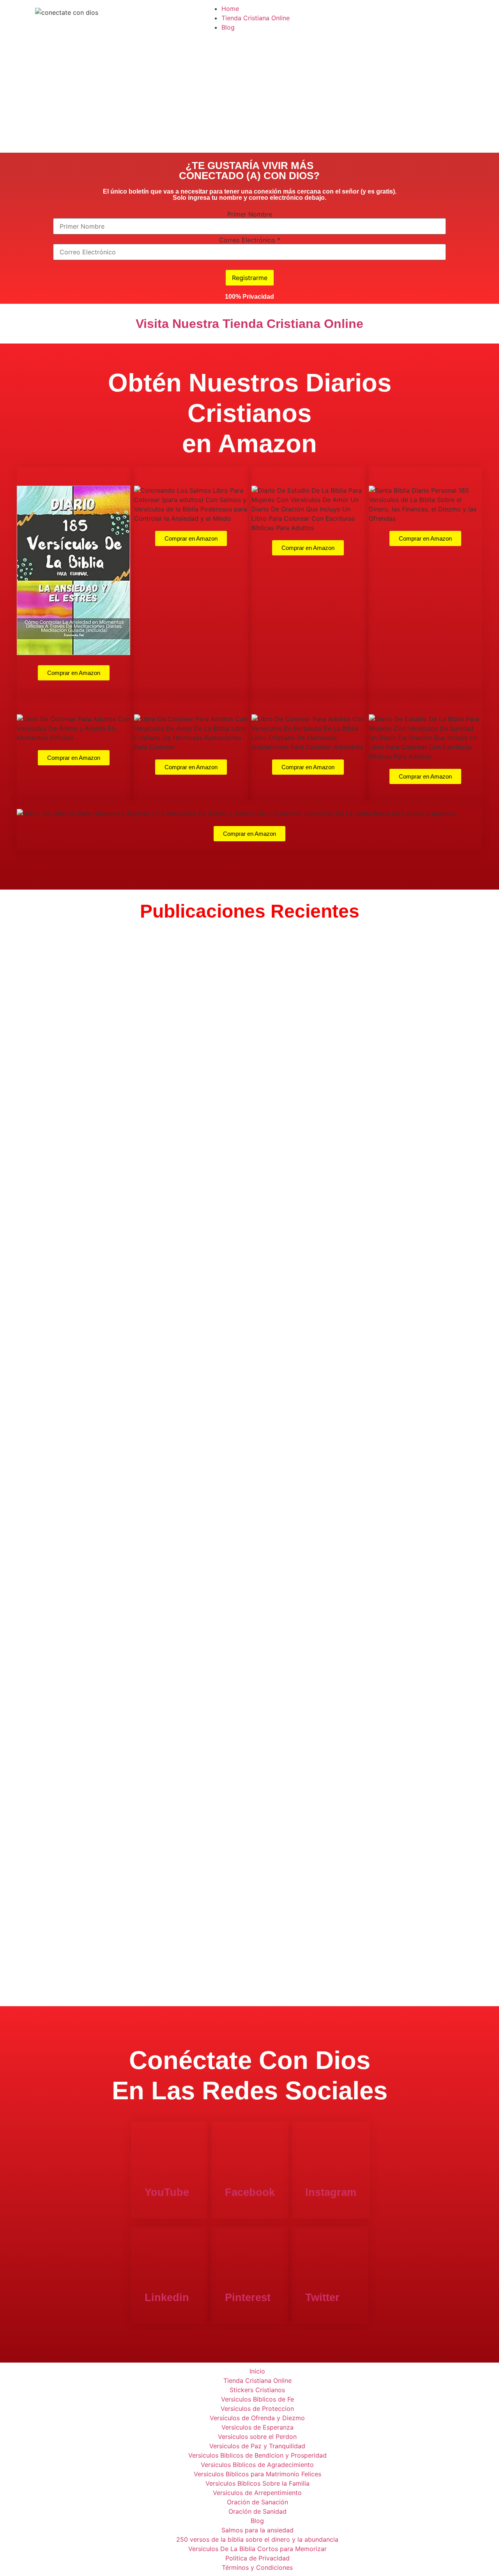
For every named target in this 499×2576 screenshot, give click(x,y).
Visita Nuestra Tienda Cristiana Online (249, 324)
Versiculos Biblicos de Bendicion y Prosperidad (257, 2455)
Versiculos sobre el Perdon (257, 2437)
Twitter (322, 2298)
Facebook (250, 2192)
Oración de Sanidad (257, 2511)
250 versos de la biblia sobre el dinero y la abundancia (257, 2539)
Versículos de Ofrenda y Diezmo (257, 2418)
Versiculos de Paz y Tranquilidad (257, 2446)
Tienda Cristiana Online (256, 18)
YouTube (167, 2192)
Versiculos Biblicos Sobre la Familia (257, 2483)
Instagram (331, 2192)
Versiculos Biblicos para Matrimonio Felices (257, 2474)
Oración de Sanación (257, 2502)
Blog (228, 27)
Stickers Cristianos (257, 2390)
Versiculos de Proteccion (257, 2409)
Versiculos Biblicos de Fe (257, 2399)
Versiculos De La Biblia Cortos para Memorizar (257, 2549)
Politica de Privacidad (257, 2558)
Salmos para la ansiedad (257, 2530)
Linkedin (167, 2298)
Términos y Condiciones (257, 2567)
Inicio (257, 2371)
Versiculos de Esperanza (257, 2427)
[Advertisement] (249, 94)
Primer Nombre (250, 214)
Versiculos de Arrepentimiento (257, 2493)
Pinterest (248, 2298)
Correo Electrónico (250, 240)
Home (230, 9)
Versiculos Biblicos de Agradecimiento (257, 2465)
